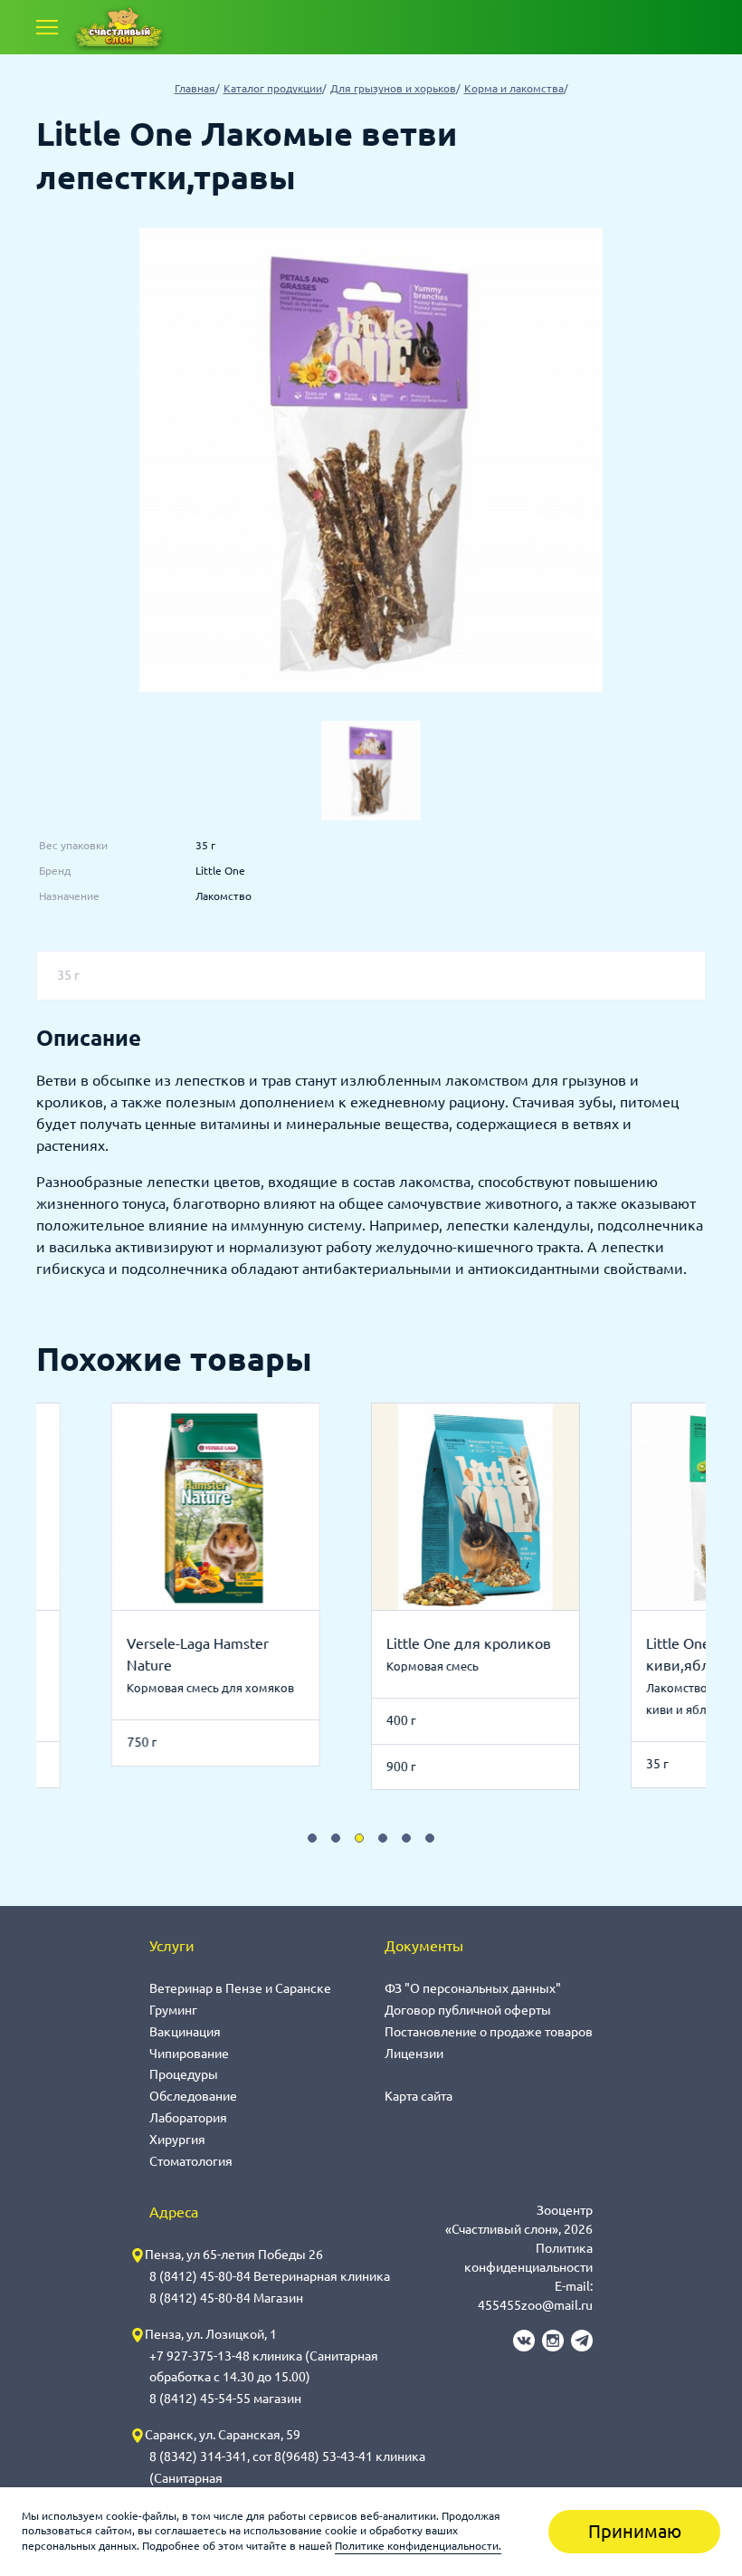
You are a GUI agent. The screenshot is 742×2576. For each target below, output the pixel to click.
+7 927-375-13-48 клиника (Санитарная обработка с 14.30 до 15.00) (264, 2367)
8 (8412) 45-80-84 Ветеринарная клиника (270, 2276)
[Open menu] (47, 27)
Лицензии (414, 2054)
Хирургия (177, 2140)
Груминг (173, 2010)
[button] (312, 1838)
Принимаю (635, 2531)
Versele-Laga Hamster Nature (181, 1654)
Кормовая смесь (415, 1666)
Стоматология (191, 2161)
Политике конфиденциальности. (418, 2546)
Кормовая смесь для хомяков (193, 1688)
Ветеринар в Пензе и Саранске (240, 1988)
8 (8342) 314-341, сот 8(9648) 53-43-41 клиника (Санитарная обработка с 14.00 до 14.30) (287, 2478)
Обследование (193, 2096)
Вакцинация (185, 2032)
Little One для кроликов (452, 1643)
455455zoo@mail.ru (535, 2305)
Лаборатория (188, 2118)
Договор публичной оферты (468, 2010)
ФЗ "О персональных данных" (473, 1988)
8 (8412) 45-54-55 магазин (225, 2399)
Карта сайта (419, 2096)
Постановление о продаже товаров (489, 2032)
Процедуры (184, 2074)
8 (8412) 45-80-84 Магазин (226, 2298)
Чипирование (189, 2054)
